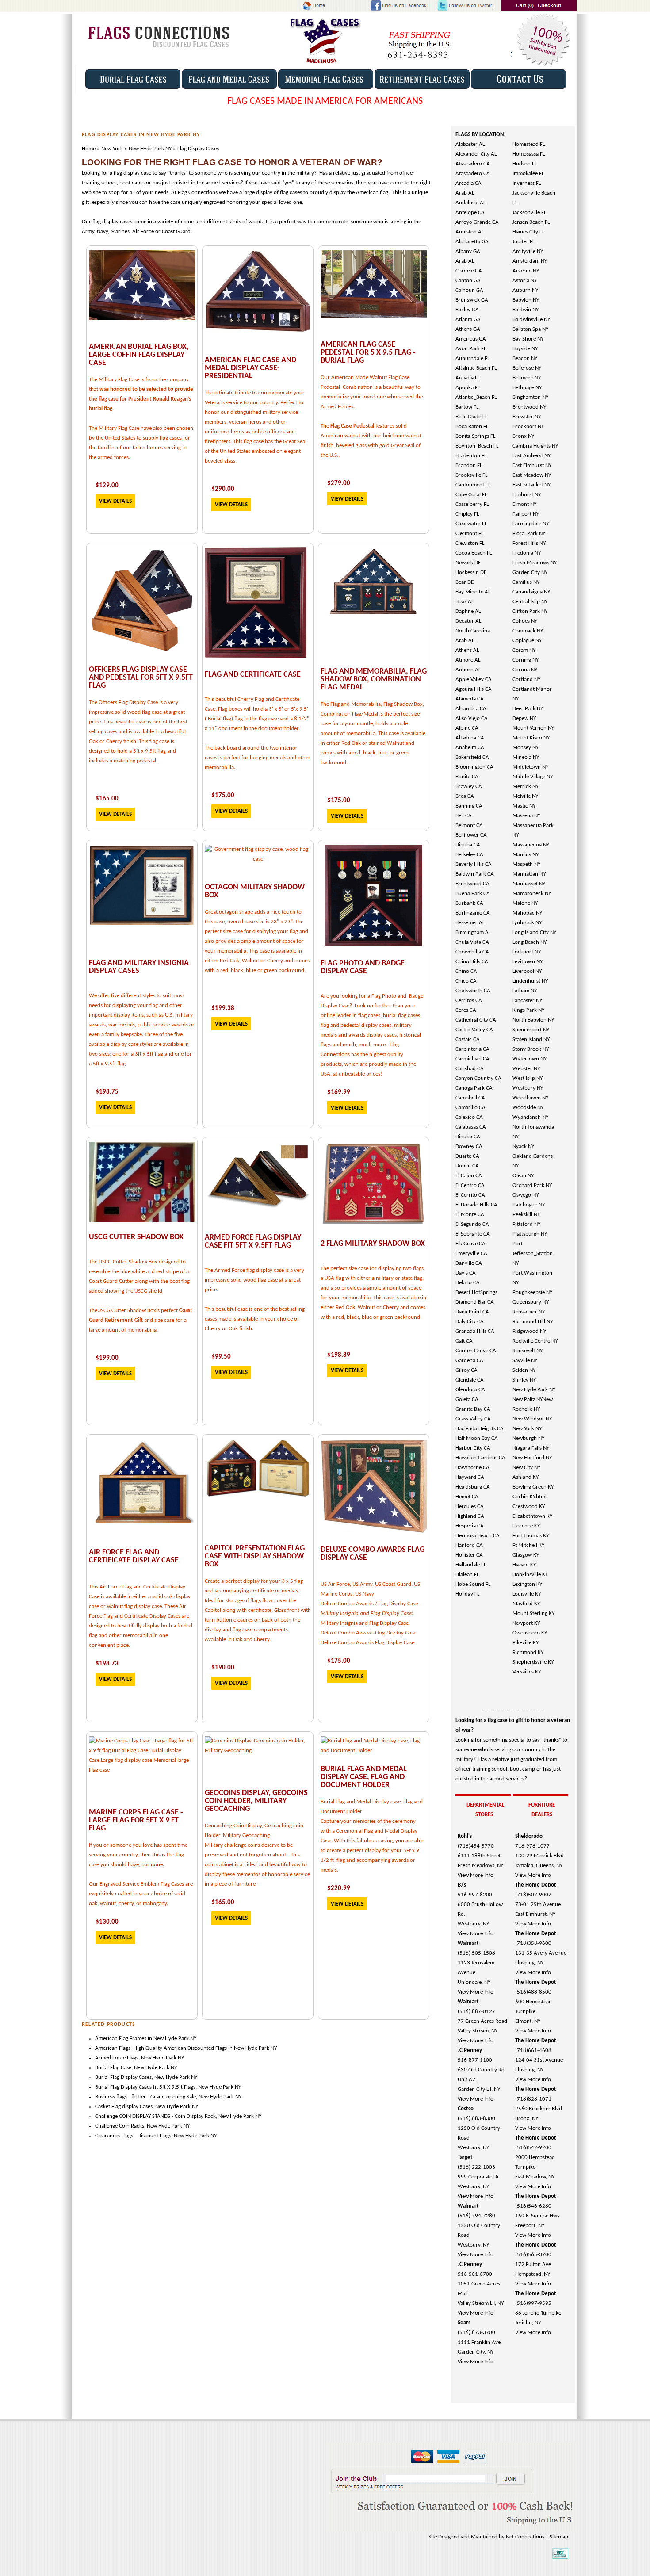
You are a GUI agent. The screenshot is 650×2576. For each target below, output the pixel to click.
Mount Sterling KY (533, 1613)
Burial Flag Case (113, 2068)
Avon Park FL (471, 349)
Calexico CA (469, 1117)
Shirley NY (524, 1380)
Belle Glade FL (471, 417)
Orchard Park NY (532, 1185)
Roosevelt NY (528, 1351)
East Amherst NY (531, 456)
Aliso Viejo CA (472, 718)
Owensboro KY (530, 1633)
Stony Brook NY (531, 1049)
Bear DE (465, 582)
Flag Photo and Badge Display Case (363, 967)
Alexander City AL (476, 154)
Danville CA (469, 1263)
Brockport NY (528, 427)
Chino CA (466, 971)
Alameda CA (470, 699)
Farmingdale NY (531, 524)
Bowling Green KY (533, 1487)
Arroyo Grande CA (477, 222)
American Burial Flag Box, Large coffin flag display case (139, 355)
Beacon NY (525, 358)
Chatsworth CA (473, 991)
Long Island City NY (534, 932)
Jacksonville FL (529, 212)
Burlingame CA (473, 913)
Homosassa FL (529, 154)
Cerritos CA (469, 1001)
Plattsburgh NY (530, 1234)
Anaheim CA (470, 748)
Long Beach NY (530, 942)
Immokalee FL (528, 174)
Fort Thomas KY (531, 1536)
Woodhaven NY (530, 1098)
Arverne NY (526, 271)
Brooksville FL (471, 475)
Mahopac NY (527, 913)
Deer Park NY (528, 709)
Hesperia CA (470, 1526)
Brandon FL (469, 465)
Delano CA (468, 1283)
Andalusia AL (470, 203)
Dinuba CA (468, 845)
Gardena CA (469, 1361)
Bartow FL (467, 407)
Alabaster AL (470, 144)
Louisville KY (527, 1594)
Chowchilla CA (472, 952)
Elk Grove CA (470, 1244)
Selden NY (524, 1370)
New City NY (526, 1468)
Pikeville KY (526, 1643)
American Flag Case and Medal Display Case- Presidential (250, 368)
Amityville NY (528, 251)
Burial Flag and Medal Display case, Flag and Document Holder (364, 1777)
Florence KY (526, 1526)
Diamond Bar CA (475, 1302)
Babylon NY (526, 300)
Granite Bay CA (473, 1409)
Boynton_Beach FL (477, 446)
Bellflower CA (471, 835)
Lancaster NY (527, 1001)
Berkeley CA (469, 855)
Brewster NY (527, 417)
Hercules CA (470, 1506)
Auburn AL (468, 670)
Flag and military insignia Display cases (139, 967)
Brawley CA (469, 787)
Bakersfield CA (472, 757)
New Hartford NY (532, 1458)
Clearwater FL (471, 524)
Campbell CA (470, 1098)
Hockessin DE (471, 572)
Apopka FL (468, 388)
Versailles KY (527, 1672)
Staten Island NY (531, 1039)
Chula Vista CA (472, 942)
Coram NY (524, 650)
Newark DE (468, 563)
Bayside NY (525, 349)
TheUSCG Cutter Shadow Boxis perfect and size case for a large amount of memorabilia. (141, 1320)
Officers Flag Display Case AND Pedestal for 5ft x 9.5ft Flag (141, 678)
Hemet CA (467, 1497)
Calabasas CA (471, 1127)
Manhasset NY (529, 884)
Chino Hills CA (472, 962)
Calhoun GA (469, 290)
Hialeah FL (467, 1575)
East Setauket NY (531, 485)
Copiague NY (527, 641)
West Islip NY (528, 1078)
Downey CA (469, 1146)
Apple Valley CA (474, 679)
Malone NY (525, 903)
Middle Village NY (533, 777)
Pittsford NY (526, 1224)
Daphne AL (468, 611)
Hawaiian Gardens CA (480, 1458)
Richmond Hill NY (533, 1322)
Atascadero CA (473, 164)
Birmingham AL (473, 932)
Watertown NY (530, 1059)
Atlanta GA (468, 320)
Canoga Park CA (474, 1088)
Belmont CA (469, 825)
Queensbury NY (531, 1302)
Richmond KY (528, 1652)
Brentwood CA (472, 884)
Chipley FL (467, 514)
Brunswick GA (472, 300)
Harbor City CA (473, 1448)
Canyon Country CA (478, 1078)
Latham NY (525, 991)
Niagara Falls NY (531, 1448)
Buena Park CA (473, 894)
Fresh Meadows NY (535, 563)
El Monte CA (470, 1215)
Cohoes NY (525, 621)
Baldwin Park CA (475, 874)
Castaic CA (468, 1039)
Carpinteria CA (472, 1049)
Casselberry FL (472, 504)
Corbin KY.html (530, 1497)
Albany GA (468, 251)
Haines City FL (528, 232)
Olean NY (523, 1176)
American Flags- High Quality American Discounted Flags (162, 2048)
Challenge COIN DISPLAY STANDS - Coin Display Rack (155, 2116)
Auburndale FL (472, 358)
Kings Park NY (528, 1010)
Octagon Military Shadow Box (255, 891)
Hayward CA (470, 1477)
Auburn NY (525, 290)
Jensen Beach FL (531, 222)
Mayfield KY (526, 1604)
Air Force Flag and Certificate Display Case (134, 1556)
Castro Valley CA (474, 1030)
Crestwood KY (529, 1506)
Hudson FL (525, 164)
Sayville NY (525, 1361)
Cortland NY (526, 679)
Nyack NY (523, 1146)
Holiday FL (467, 1594)
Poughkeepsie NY (532, 1292)
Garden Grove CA (476, 1351)
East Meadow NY (532, 475)
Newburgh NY (528, 1438)
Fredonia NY (527, 553)
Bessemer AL (470, 923)
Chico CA (466, 981)
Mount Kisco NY (531, 738)
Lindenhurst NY (530, 981)
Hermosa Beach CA (478, 1536)
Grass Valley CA (473, 1419)
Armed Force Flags (117, 2058)
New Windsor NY (532, 1419)
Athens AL (467, 650)
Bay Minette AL (473, 592)
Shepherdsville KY (533, 1662)
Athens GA (468, 329)
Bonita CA (467, 777)
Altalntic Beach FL (476, 368)
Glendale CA (470, 1380)
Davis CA (466, 1273)
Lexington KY (527, 1584)
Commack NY (528, 631)
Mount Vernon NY (533, 728)
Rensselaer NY (529, 1312)
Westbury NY (528, 1088)
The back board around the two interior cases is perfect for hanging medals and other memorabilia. (258, 758)
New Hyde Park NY (534, 1390)
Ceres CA (466, 1010)
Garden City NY (530, 572)
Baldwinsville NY (531, 320)
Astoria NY (525, 281)
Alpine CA (467, 728)
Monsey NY (526, 748)
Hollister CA (469, 1555)
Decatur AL (468, 621)
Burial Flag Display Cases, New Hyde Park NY (146, 2077)
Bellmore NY (527, 378)
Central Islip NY (530, 602)
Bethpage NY (527, 388)
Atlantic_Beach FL (476, 397)
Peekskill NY (526, 1215)
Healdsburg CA (473, 1487)
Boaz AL (465, 602)
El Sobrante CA (473, 1234)
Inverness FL (527, 183)
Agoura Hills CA (474, 689)
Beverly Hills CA (474, 864)
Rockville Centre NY (535, 1341)
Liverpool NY (527, 971)
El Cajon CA (469, 1176)
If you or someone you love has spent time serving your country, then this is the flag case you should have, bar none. (138, 1855)
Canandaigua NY (531, 592)
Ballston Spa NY (530, 329)
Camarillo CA (470, 1108)
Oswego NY (526, 1195)
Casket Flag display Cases (124, 2107)
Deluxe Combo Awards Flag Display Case (373, 1554)
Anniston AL (470, 232)
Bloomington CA (474, 767)
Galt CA (464, 1341)
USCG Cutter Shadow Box (136, 1237)
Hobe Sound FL (473, 1584)
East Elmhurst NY (532, 465)
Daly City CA (470, 1322)
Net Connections (525, 2537)
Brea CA (465, 796)
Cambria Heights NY (535, 446)
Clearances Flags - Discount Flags (133, 2136)
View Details (115, 501)
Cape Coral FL (471, 495)
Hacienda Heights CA (480, 1429)
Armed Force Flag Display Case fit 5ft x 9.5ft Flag (253, 1242)
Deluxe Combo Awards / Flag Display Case (369, 1604)
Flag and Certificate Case (253, 675)
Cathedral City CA (476, 1020)
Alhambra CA (471, 709)
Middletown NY (530, 767)
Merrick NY (526, 787)
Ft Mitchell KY (528, 1545)
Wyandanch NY (530, 1117)
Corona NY (525, 670)
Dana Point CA (472, 1312)
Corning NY (526, 660)
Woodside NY (528, 1108)
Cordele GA (469, 271)
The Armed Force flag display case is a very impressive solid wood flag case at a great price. (254, 1280)
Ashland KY (526, 1477)
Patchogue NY (529, 1205)
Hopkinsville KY (530, 1575)
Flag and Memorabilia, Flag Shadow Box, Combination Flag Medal (374, 679)
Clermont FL (469, 534)
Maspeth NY (526, 864)
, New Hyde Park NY (218, 2087)
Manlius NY (526, 855)
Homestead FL (529, 144)
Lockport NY (527, 952)
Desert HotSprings (476, 1292)
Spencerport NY (531, 1030)
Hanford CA (469, 1545)
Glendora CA (470, 1390)
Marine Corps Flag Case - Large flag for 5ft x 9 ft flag (136, 1820)
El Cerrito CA (470, 1195)
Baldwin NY (526, 310)
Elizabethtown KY (532, 1516)
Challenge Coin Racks (120, 2126)
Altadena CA (470, 738)
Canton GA (468, 281)
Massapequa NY (531, 845)
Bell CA (464, 816)
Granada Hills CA (475, 1331)
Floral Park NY (529, 534)
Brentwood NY (529, 407)
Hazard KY (524, 1565)
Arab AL (465, 193)
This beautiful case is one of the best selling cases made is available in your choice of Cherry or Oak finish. (255, 1319)
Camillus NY (526, 582)
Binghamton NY (530, 397)
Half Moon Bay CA (477, 1438)
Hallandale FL (471, 1565)
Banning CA (469, 806)
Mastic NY (524, 806)
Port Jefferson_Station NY (533, 1254)
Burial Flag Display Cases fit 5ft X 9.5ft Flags (145, 2087)
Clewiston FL (470, 543)
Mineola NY (526, 757)
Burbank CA (469, 903)
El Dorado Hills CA (476, 1205)
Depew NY (524, 718)
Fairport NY (526, 514)
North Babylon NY (533, 1020)
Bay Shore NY (528, 339)
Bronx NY (523, 436)
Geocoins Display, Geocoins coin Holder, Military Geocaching (256, 1801)
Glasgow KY (526, 1555)
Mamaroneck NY (532, 894)
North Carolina (473, 631)
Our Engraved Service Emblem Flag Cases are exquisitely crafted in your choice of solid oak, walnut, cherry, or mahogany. (141, 1894)
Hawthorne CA (472, 1468)
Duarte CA (467, 1156)
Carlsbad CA (470, 1069)
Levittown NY (528, 962)
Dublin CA (467, 1166)
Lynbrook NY (527, 923)
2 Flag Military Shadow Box (373, 1244)
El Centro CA (470, 1185)
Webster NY (526, 1069)
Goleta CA (467, 1399)
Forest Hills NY (529, 543)
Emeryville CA (471, 1254)
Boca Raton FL (472, 427)
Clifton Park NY (530, 611)
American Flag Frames (121, 2038)
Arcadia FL (468, 378)
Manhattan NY (529, 874)
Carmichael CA (472, 1059)
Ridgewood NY (529, 1331)
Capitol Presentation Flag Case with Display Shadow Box (255, 1556)
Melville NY (525, 796)
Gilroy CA (466, 1370)
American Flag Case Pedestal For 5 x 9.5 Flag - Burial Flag (368, 353)
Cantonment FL (473, 485)
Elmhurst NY (527, 495)
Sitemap (559, 2537)
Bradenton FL (471, 456)
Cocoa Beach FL (474, 553)
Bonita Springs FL (475, 436)
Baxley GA (467, 310)
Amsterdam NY (530, 261)
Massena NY (526, 816)
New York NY (527, 1429)
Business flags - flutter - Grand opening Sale (145, 2097)
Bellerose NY (527, 368)
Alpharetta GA (472, 242)
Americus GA (471, 339)
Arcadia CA (468, 183)
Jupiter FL (524, 242)
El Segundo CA (472, 1224)
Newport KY (526, 1623)
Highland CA (470, 1516)
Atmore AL (468, 660)
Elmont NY (524, 504)
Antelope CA (470, 212)
